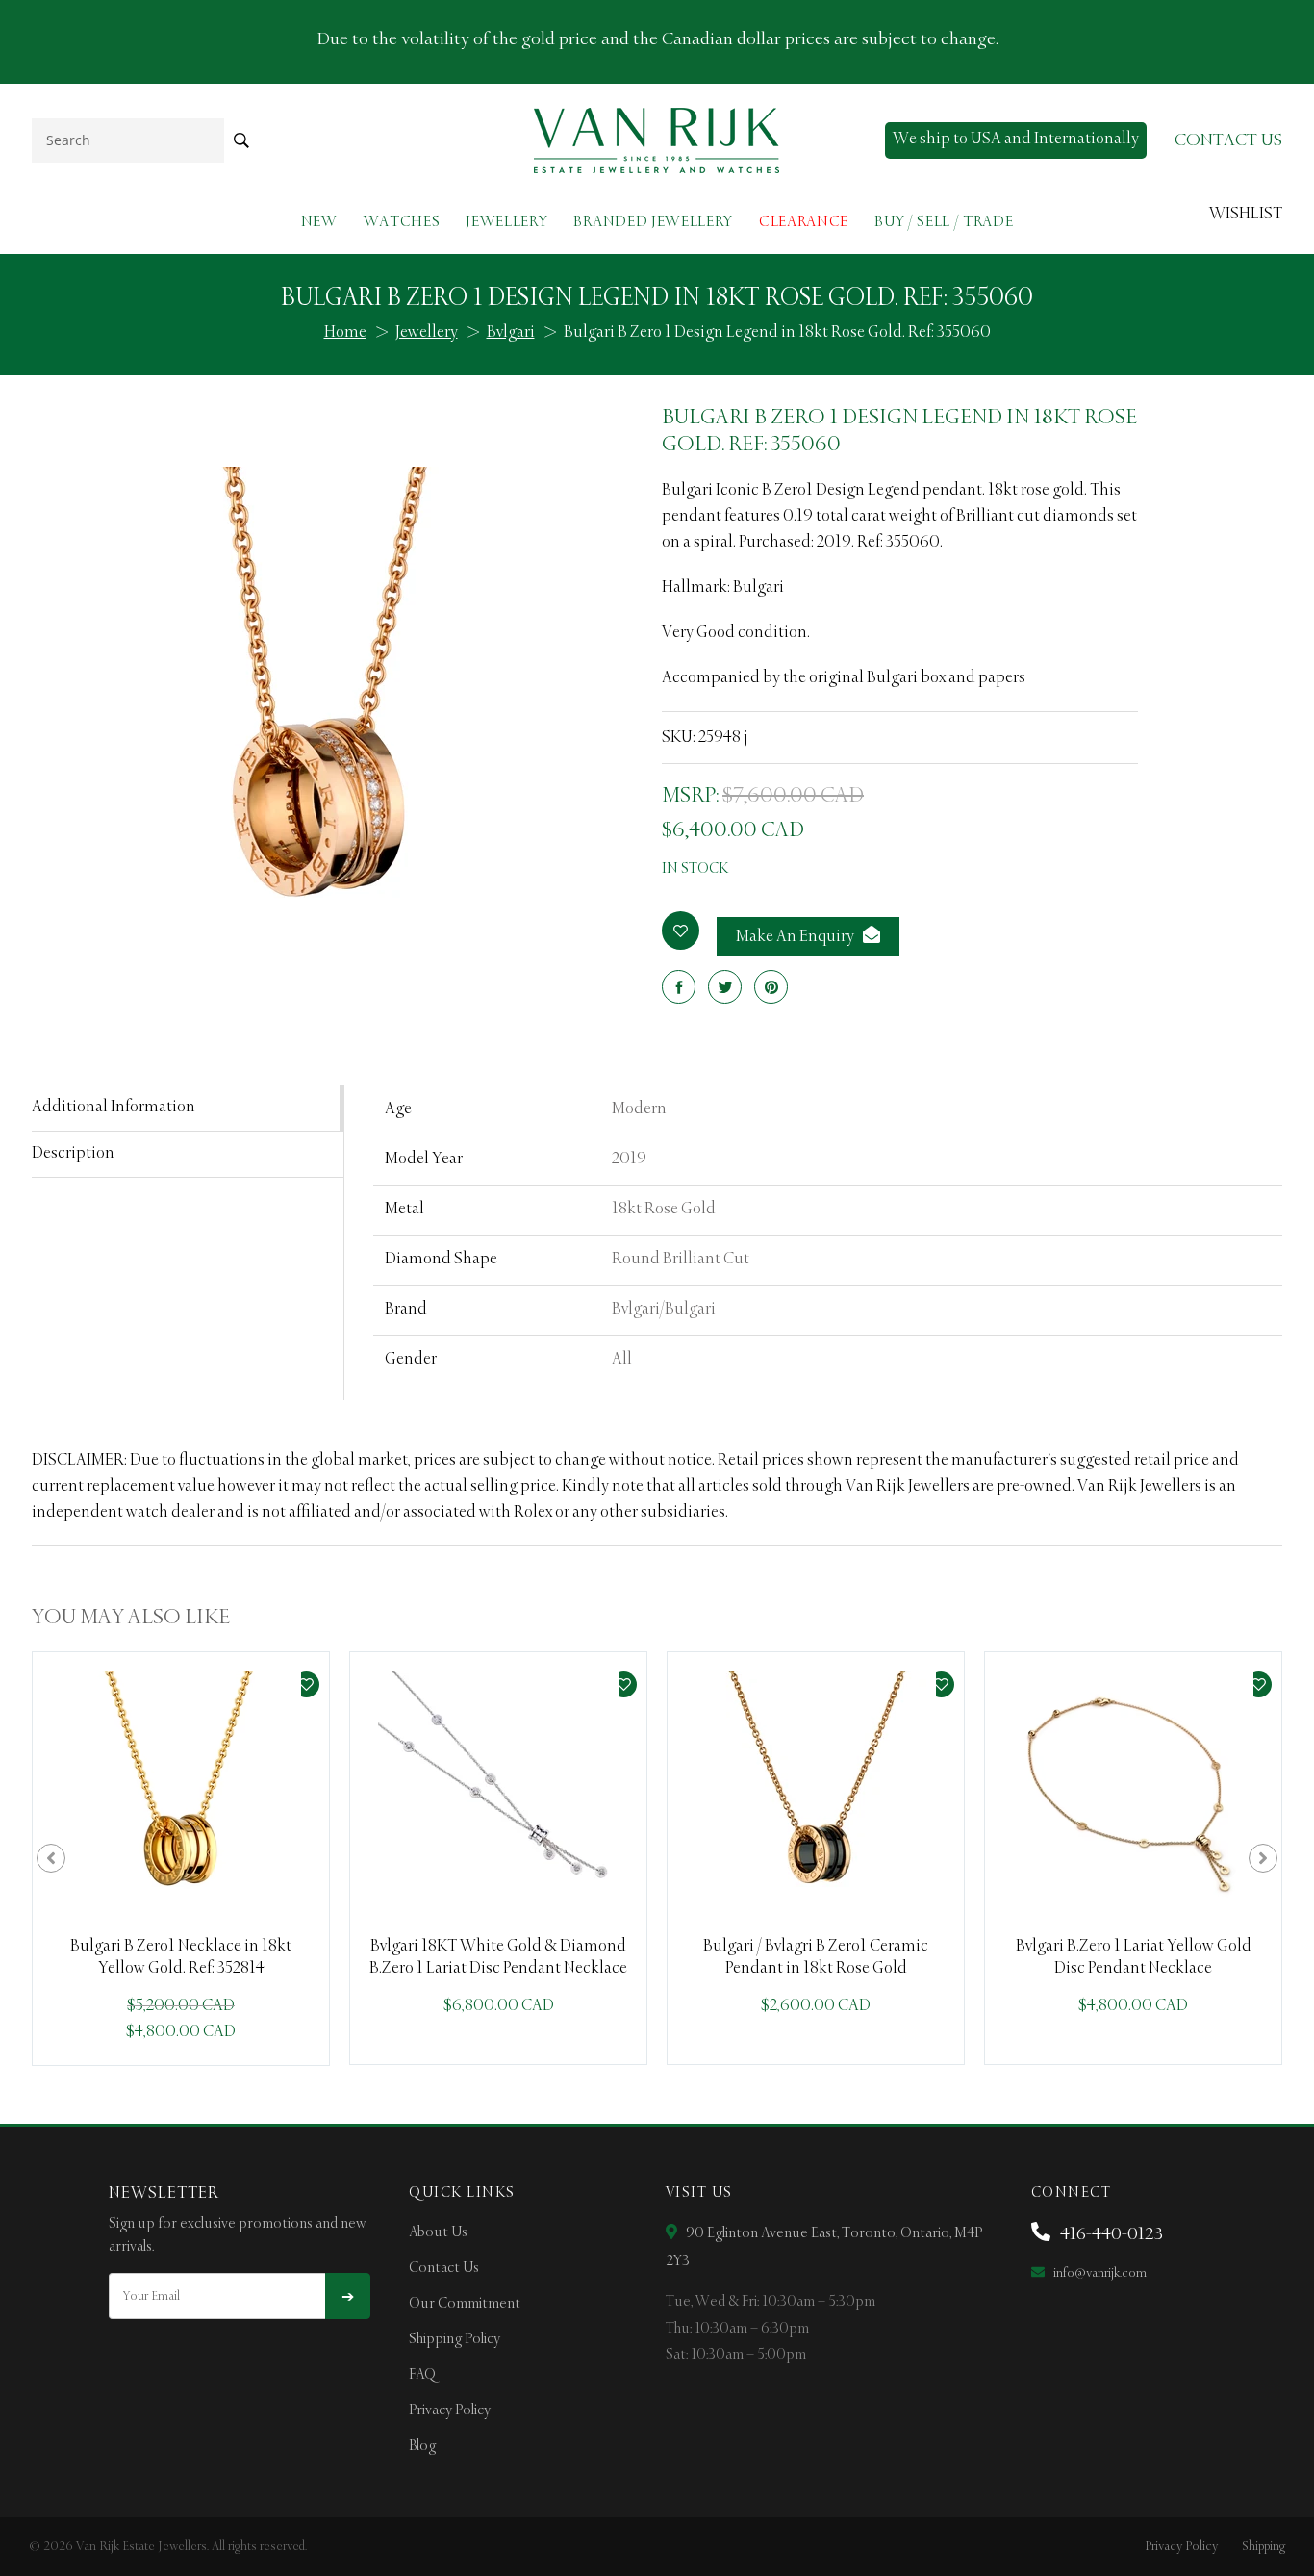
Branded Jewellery (653, 222)
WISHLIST (1246, 215)
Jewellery (506, 222)
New (319, 222)
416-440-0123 (1110, 2234)
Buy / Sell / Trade (944, 222)
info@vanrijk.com (1099, 2273)
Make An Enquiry (796, 937)
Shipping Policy (455, 2339)
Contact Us (444, 2268)
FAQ (422, 2375)
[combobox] (128, 140)
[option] (181, 1859)
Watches (402, 222)
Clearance (804, 222)
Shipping (1263, 2547)
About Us (438, 2232)
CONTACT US (1228, 140)
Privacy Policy (450, 2410)
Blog (422, 2446)
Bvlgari (511, 333)
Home (345, 333)
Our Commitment (465, 2304)
